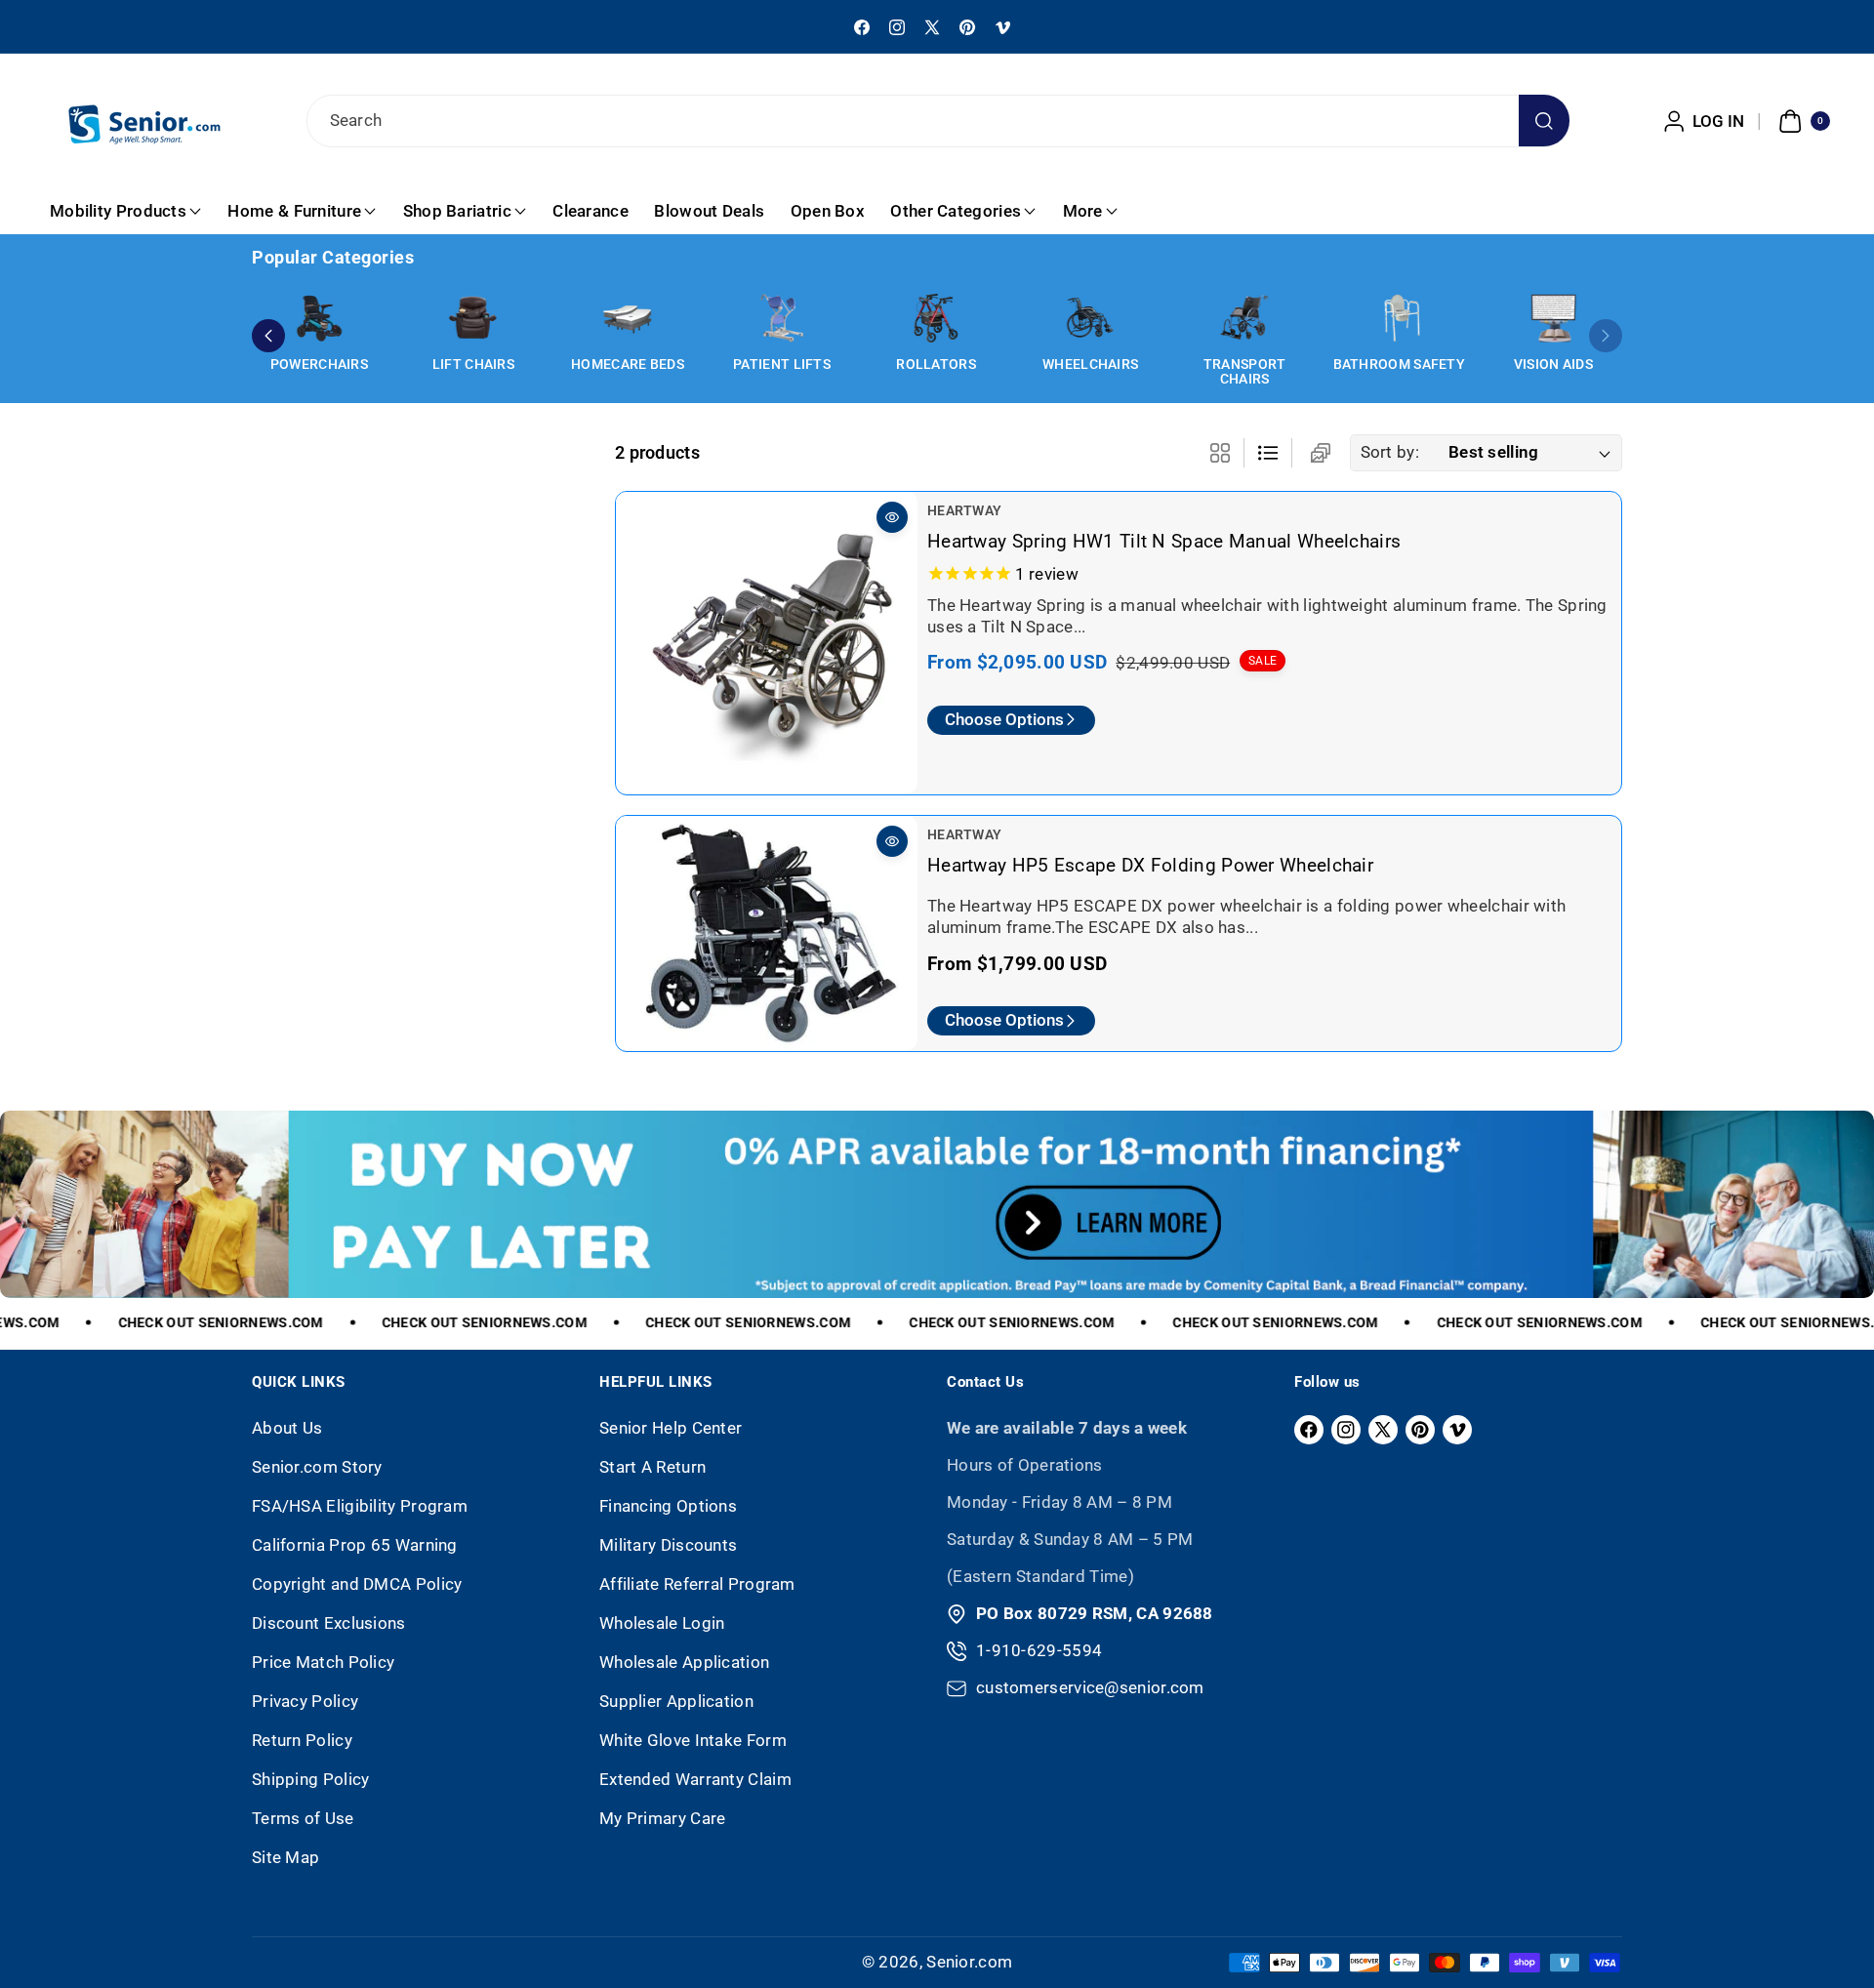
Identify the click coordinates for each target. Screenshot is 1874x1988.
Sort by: (1390, 452)
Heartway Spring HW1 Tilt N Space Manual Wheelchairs (1164, 541)
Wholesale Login (662, 1623)
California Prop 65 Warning (355, 1545)
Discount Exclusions (329, 1623)
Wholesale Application (684, 1662)
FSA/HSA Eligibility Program (360, 1506)
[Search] (1545, 121)
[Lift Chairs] (473, 318)
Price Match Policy (323, 1662)
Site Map (285, 1857)
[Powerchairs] (319, 318)
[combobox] (937, 121)
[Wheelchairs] (1090, 318)
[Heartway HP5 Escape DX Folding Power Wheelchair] (767, 933)
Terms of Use (303, 1818)
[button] (1802, 121)
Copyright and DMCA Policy (357, 1584)
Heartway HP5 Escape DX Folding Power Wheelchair (1150, 865)
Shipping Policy (311, 1779)
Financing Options (668, 1506)
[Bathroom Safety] (1399, 318)
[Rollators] (936, 318)
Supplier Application (676, 1701)
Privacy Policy (305, 1701)
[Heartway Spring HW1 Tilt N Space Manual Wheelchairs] (767, 643)
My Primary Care (663, 1818)
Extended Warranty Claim (695, 1779)
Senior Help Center (671, 1428)
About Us (287, 1428)
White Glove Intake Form (693, 1740)
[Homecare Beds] (628, 318)
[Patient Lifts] (782, 318)
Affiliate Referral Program (697, 1584)
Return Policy (302, 1740)
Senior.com (969, 1962)
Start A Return (652, 1467)
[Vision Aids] (1553, 318)
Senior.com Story (317, 1467)
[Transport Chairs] (1244, 318)
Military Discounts (668, 1545)
